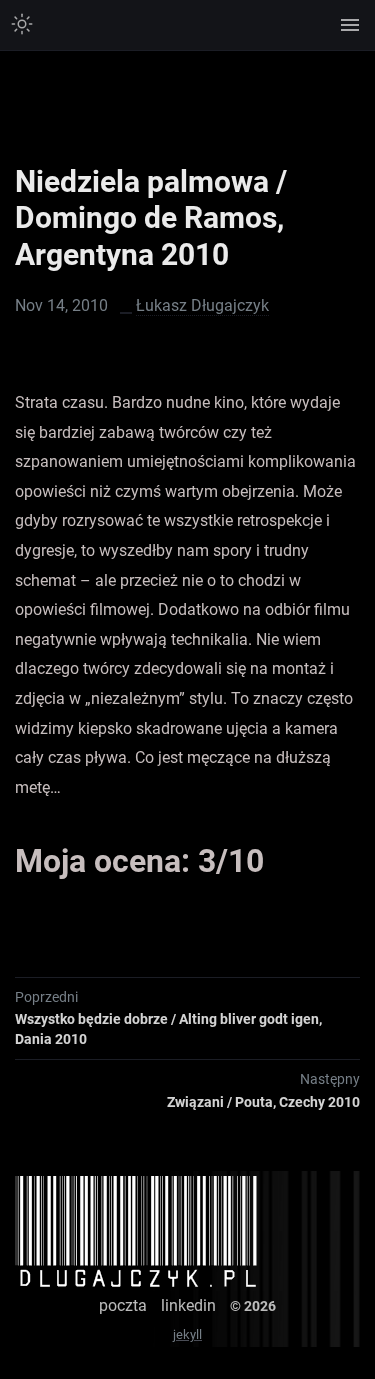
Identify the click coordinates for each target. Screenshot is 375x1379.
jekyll (187, 1334)
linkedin (188, 1305)
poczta (123, 1305)
